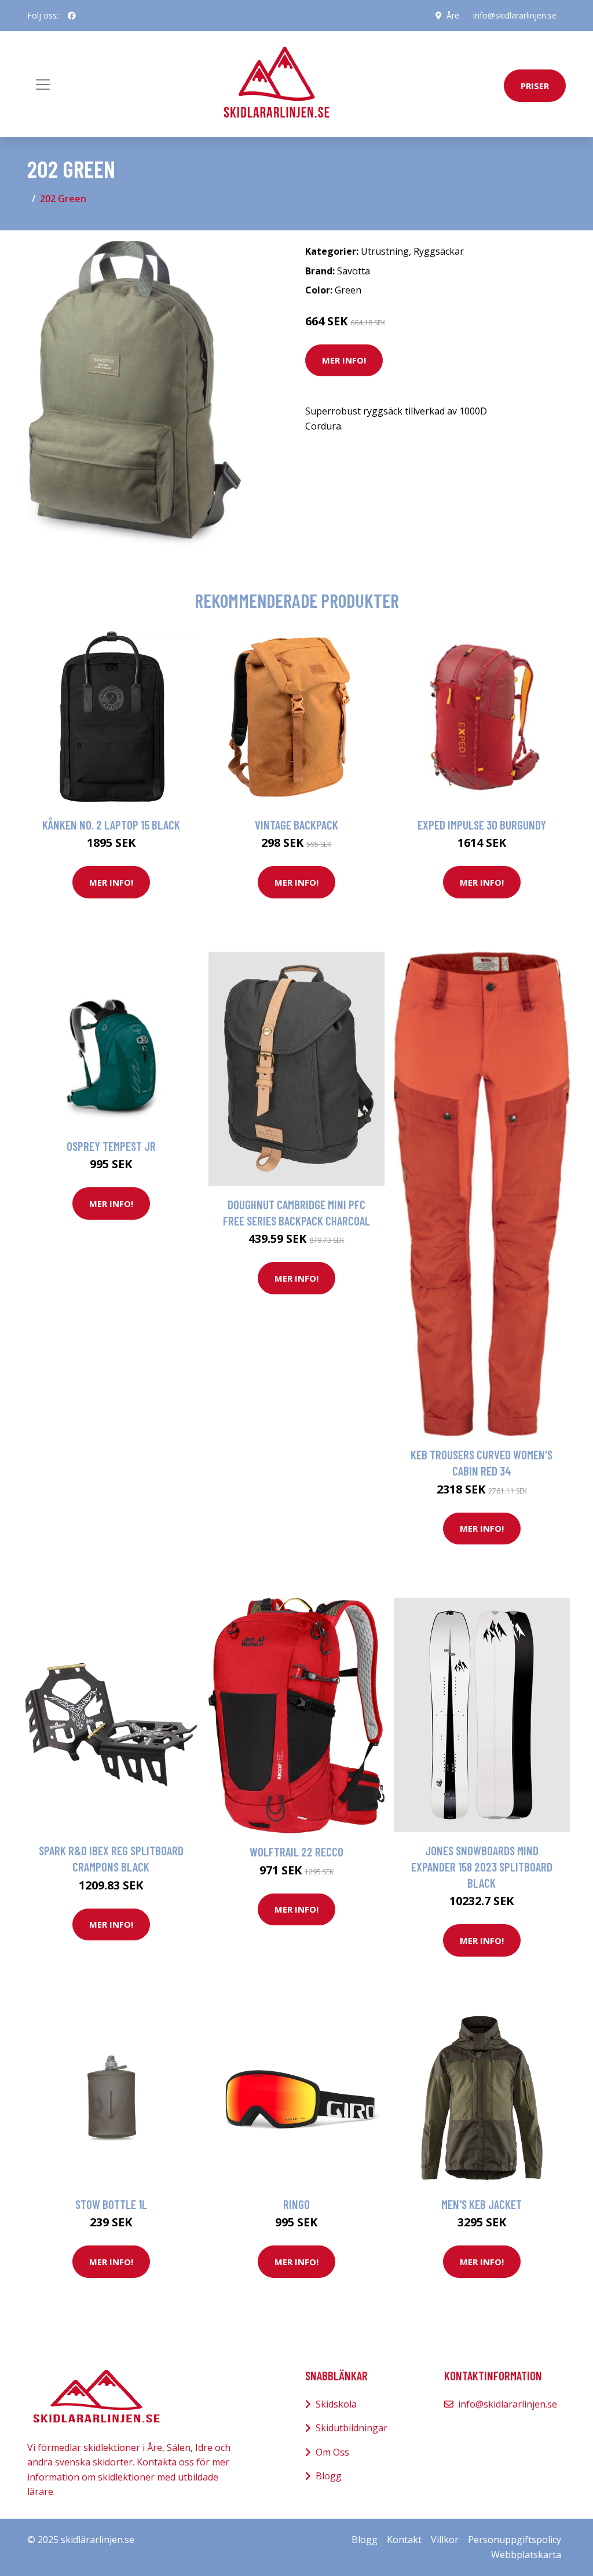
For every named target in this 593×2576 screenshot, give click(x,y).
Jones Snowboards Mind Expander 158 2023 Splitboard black (482, 1866)
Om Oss (332, 2452)
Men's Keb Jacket (482, 2204)
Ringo (296, 2204)
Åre (453, 15)
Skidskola (336, 2404)
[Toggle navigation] (43, 85)
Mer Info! (344, 360)
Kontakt (404, 2540)
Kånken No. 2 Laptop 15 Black (111, 825)
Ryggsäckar (439, 251)
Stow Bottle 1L (111, 2204)
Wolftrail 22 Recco (296, 1852)
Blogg (329, 2476)
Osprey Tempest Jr (111, 1146)
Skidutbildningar (352, 2428)
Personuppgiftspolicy (515, 2540)
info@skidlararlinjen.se (515, 15)
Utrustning (385, 251)
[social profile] (72, 16)
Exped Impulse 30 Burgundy (482, 825)
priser (535, 86)
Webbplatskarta (526, 2555)
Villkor (445, 2540)
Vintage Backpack (296, 825)
